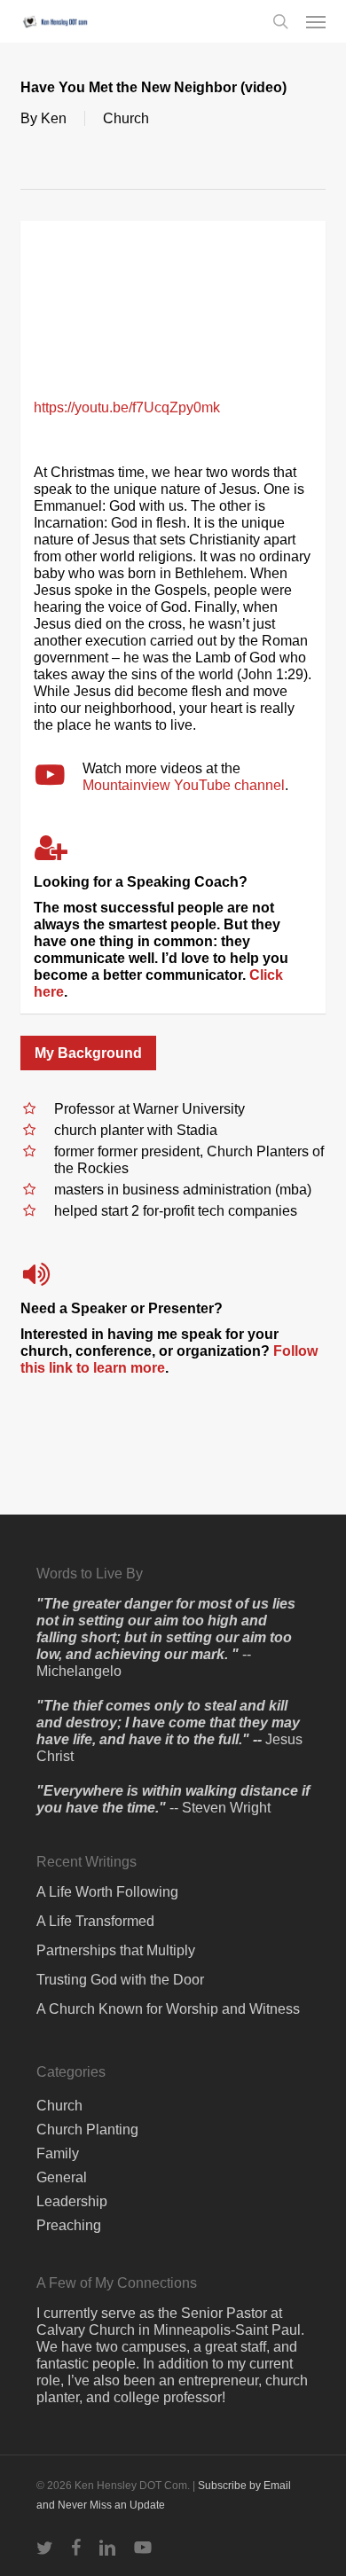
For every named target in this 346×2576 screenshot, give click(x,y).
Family (58, 2153)
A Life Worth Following (107, 1892)
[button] (316, 21)
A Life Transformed (95, 1921)
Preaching (69, 2225)
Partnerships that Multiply (116, 1950)
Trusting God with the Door (120, 1980)
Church (126, 118)
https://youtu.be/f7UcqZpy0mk (127, 407)
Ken (54, 118)
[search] (280, 21)
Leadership (72, 2201)
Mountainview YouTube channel (184, 785)
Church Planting (87, 2130)
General (62, 2177)
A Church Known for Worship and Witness (168, 2009)
